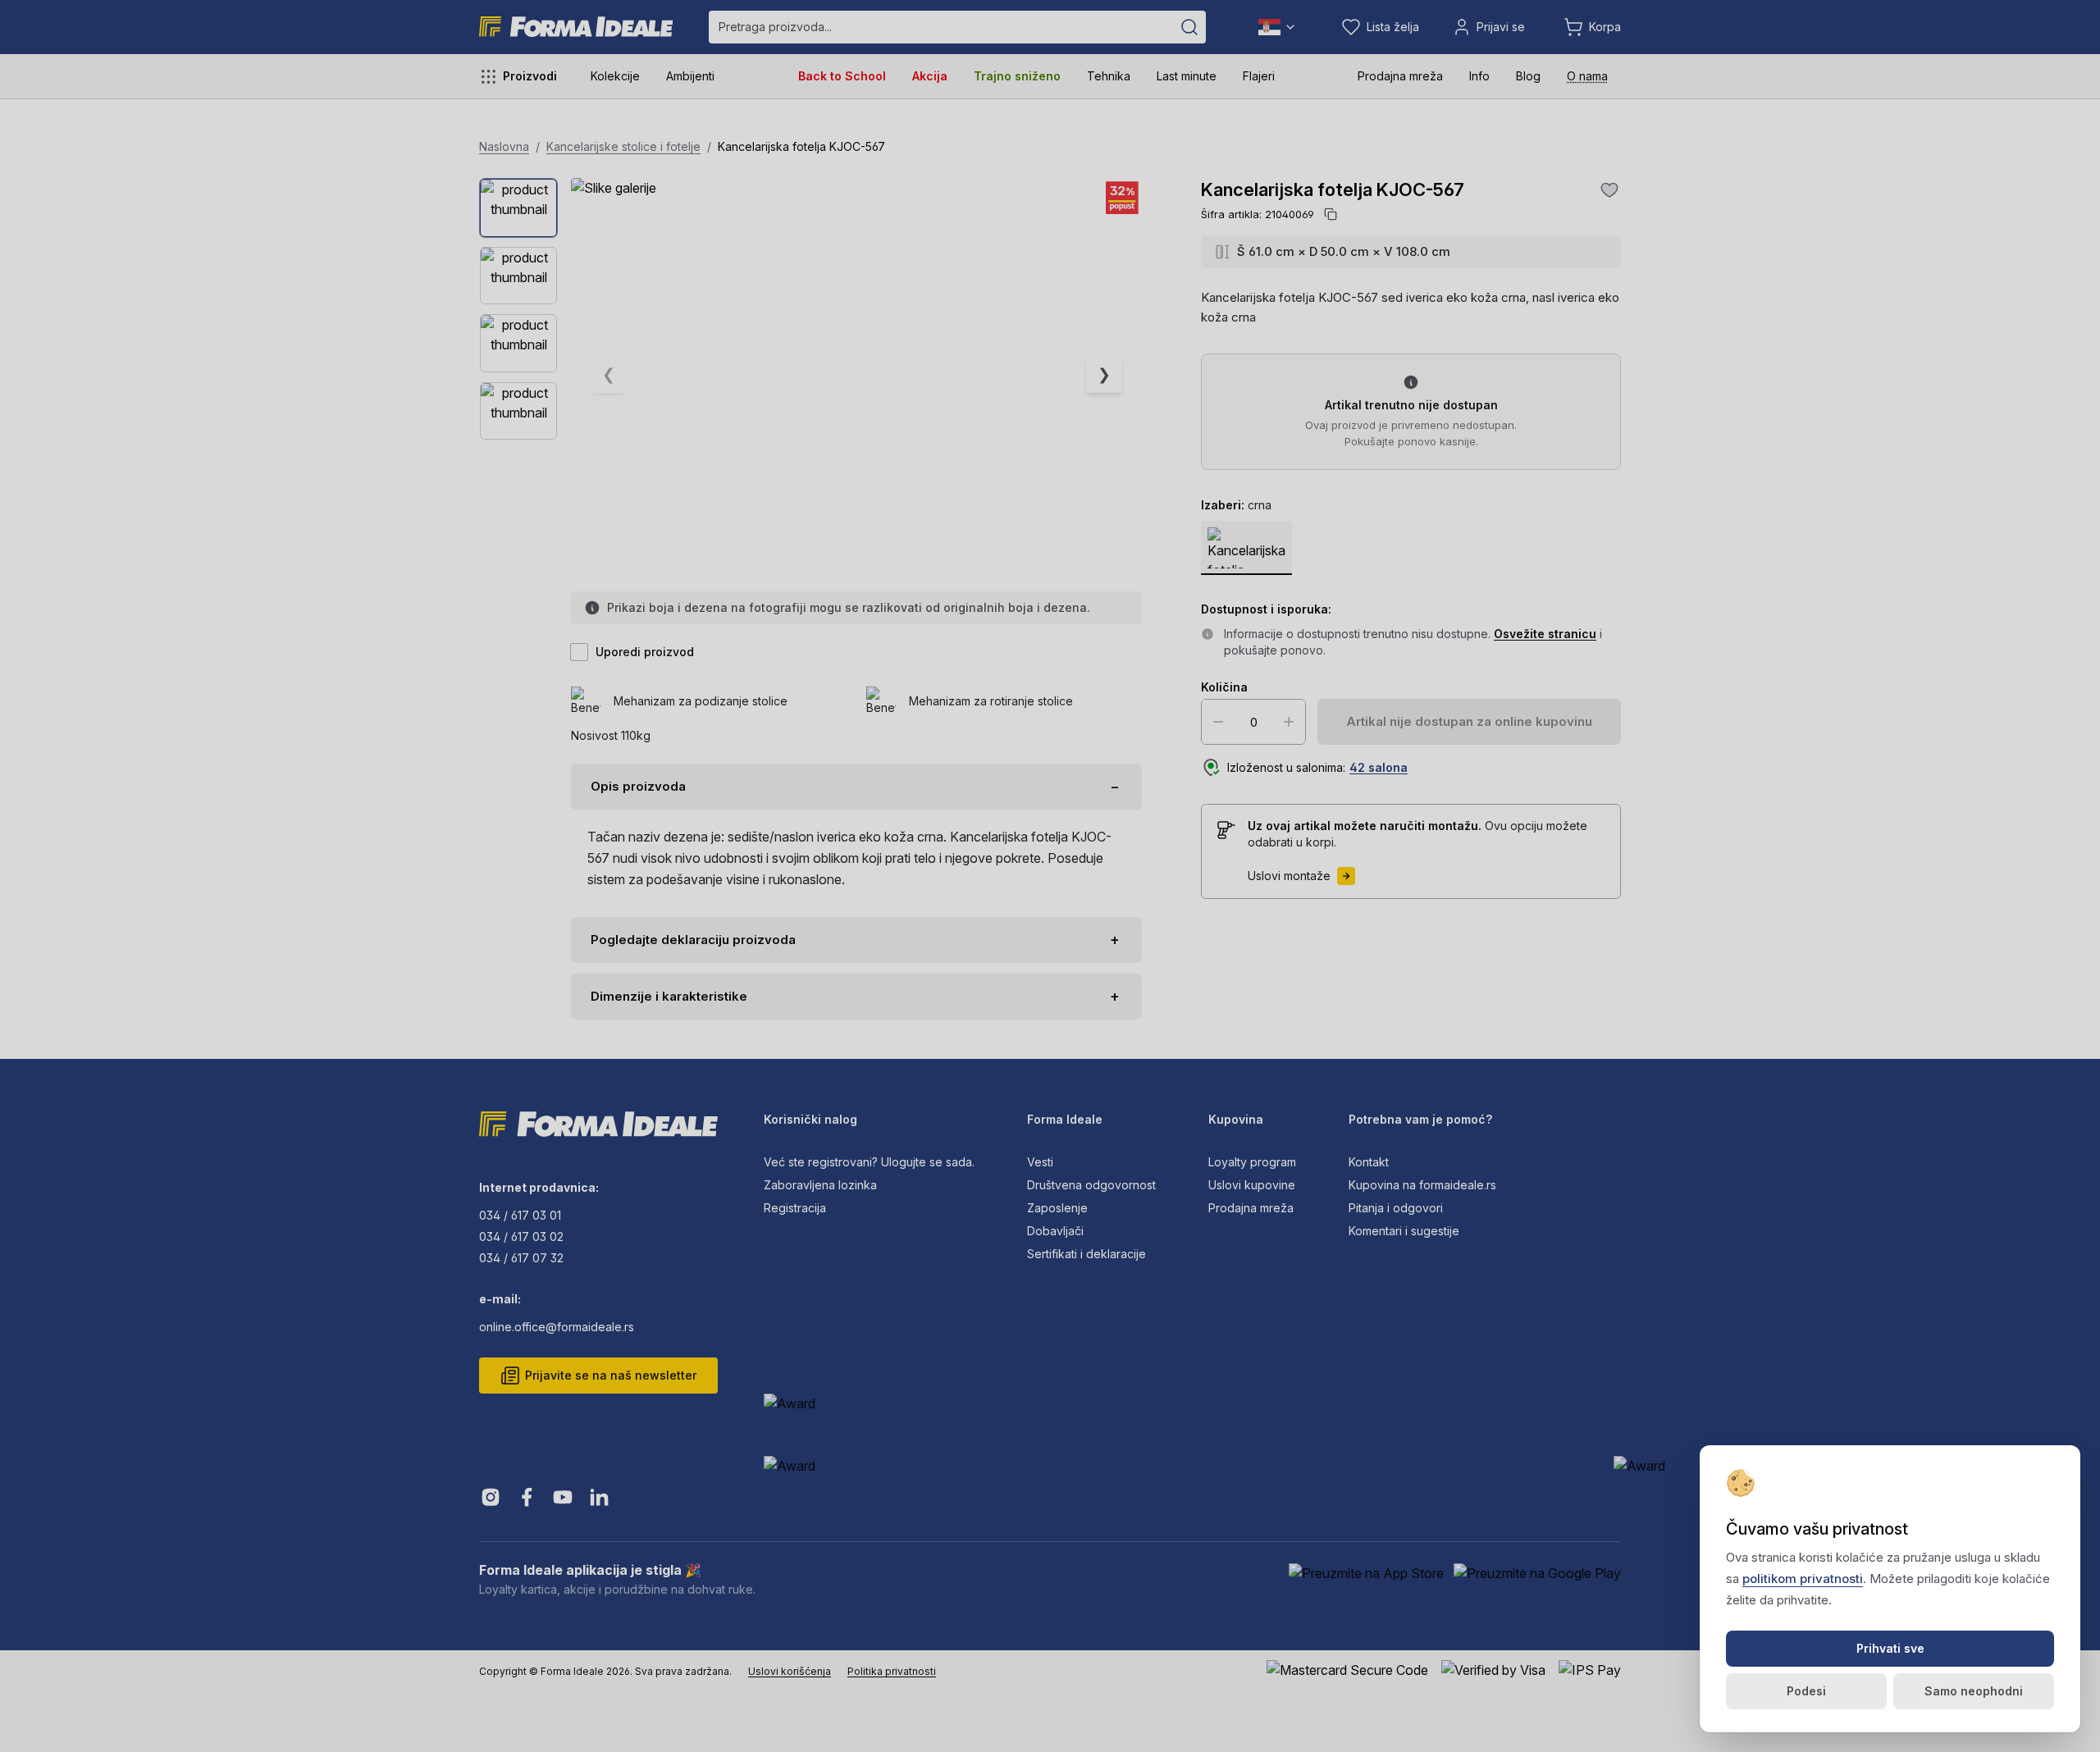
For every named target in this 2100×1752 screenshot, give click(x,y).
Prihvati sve (1890, 1648)
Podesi (1806, 1691)
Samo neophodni (1974, 1691)
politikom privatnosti (1803, 1579)
